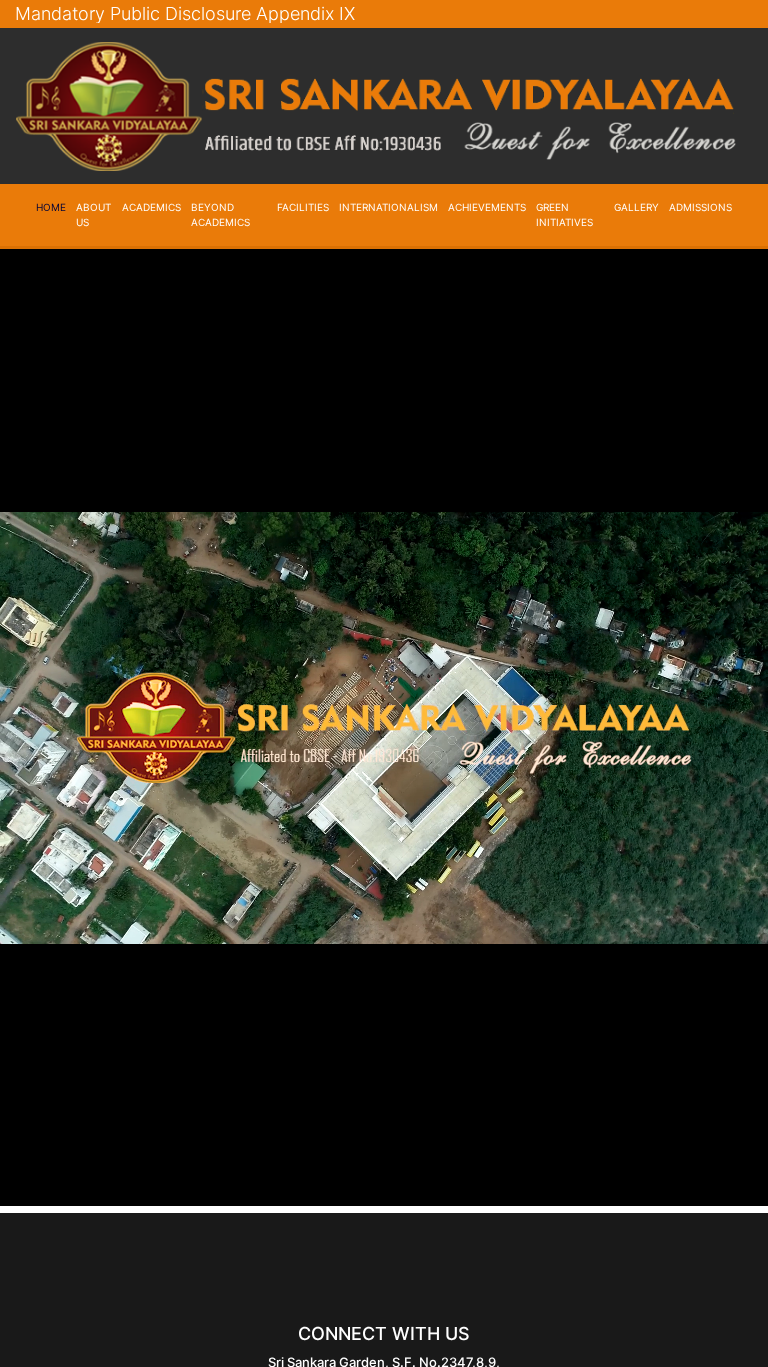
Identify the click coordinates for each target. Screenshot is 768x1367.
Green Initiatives (564, 214)
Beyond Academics (220, 214)
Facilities (303, 207)
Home (51, 207)
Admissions (700, 207)
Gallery (636, 207)
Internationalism (388, 207)
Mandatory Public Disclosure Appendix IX (185, 13)
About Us (93, 214)
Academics (151, 207)
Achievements (487, 207)
